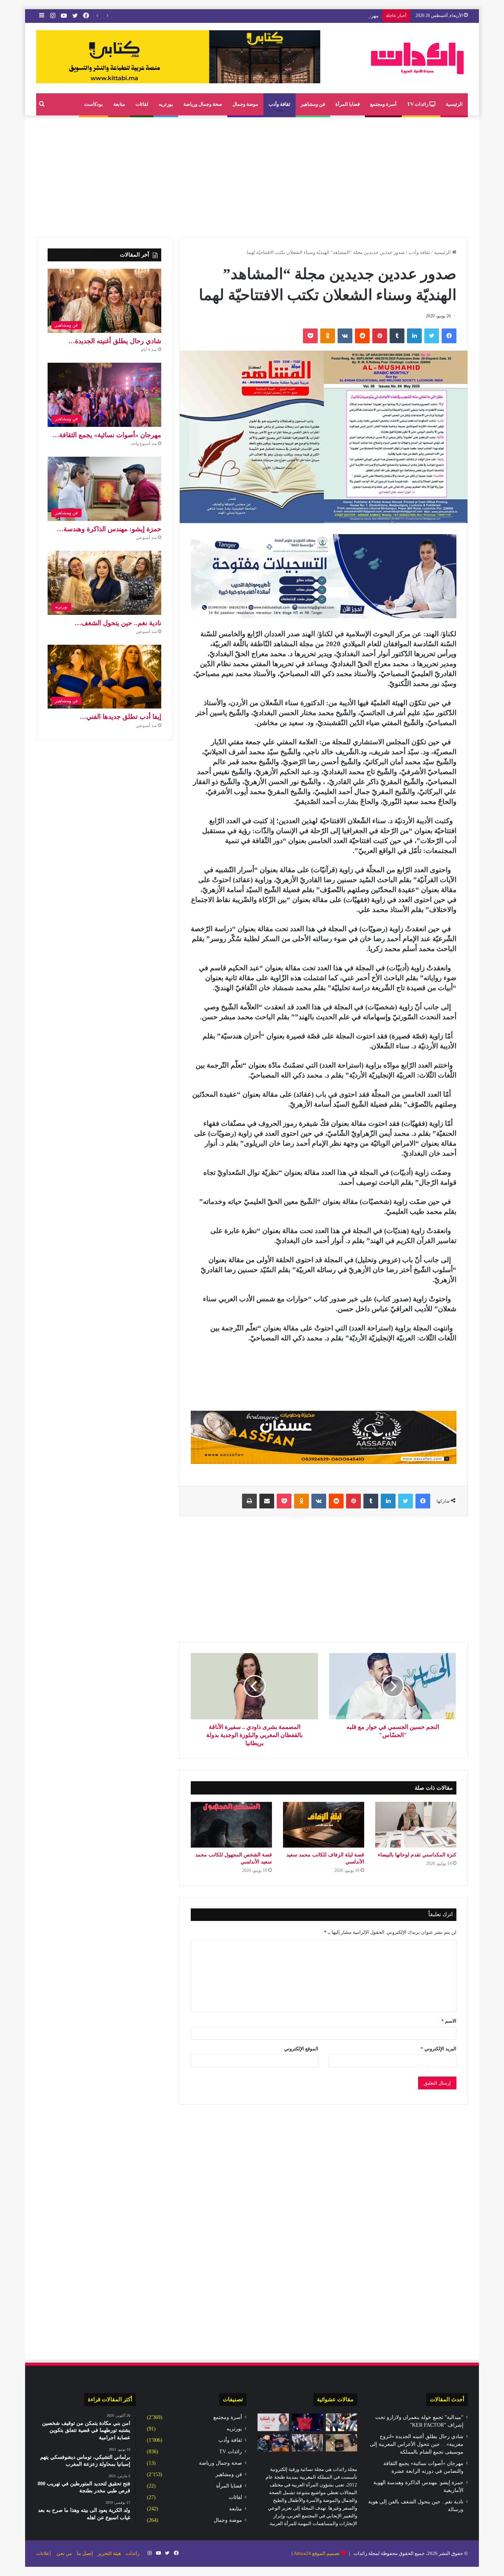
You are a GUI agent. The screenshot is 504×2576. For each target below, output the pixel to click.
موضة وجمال (245, 104)
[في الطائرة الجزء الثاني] (273, 2422)
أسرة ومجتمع (383, 104)
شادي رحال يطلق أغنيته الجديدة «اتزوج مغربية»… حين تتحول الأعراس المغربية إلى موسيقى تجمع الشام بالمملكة (417, 2444)
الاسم (449, 2021)
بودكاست (94, 104)
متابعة (119, 104)
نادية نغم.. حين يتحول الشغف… (118, 623)
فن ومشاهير (313, 104)
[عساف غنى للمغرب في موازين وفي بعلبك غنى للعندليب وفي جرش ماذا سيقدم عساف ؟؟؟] (308, 2422)
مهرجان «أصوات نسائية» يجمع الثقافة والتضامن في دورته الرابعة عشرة (308, 16)
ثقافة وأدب (279, 104)
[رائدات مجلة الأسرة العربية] (417, 58)
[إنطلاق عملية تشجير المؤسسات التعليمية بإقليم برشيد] (308, 2443)
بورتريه (166, 104)
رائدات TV (418, 104)
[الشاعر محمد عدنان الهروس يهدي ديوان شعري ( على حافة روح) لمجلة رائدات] (341, 2443)
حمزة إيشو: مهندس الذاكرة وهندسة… (109, 529)
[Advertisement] (252, 174)
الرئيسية (454, 104)
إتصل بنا (85, 2553)
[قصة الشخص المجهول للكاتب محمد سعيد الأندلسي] (231, 1825)
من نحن (64, 2553)
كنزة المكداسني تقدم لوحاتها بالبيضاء (417, 1855)
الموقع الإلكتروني (301, 2049)
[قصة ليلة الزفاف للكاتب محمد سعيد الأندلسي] (324, 1825)
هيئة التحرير (109, 2553)
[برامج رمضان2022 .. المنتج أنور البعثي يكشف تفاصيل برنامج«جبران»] (273, 2443)
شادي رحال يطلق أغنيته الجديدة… (115, 341)
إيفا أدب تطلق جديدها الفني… (120, 717)
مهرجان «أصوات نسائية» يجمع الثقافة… (107, 435)
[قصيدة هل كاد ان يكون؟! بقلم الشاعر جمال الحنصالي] (341, 2422)
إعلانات (44, 2553)
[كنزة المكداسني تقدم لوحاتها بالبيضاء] (416, 1825)
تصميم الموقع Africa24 (317, 2553)
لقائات (142, 104)
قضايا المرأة (348, 104)
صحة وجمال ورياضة (203, 104)
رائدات (133, 2553)
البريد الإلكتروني (439, 2049)
